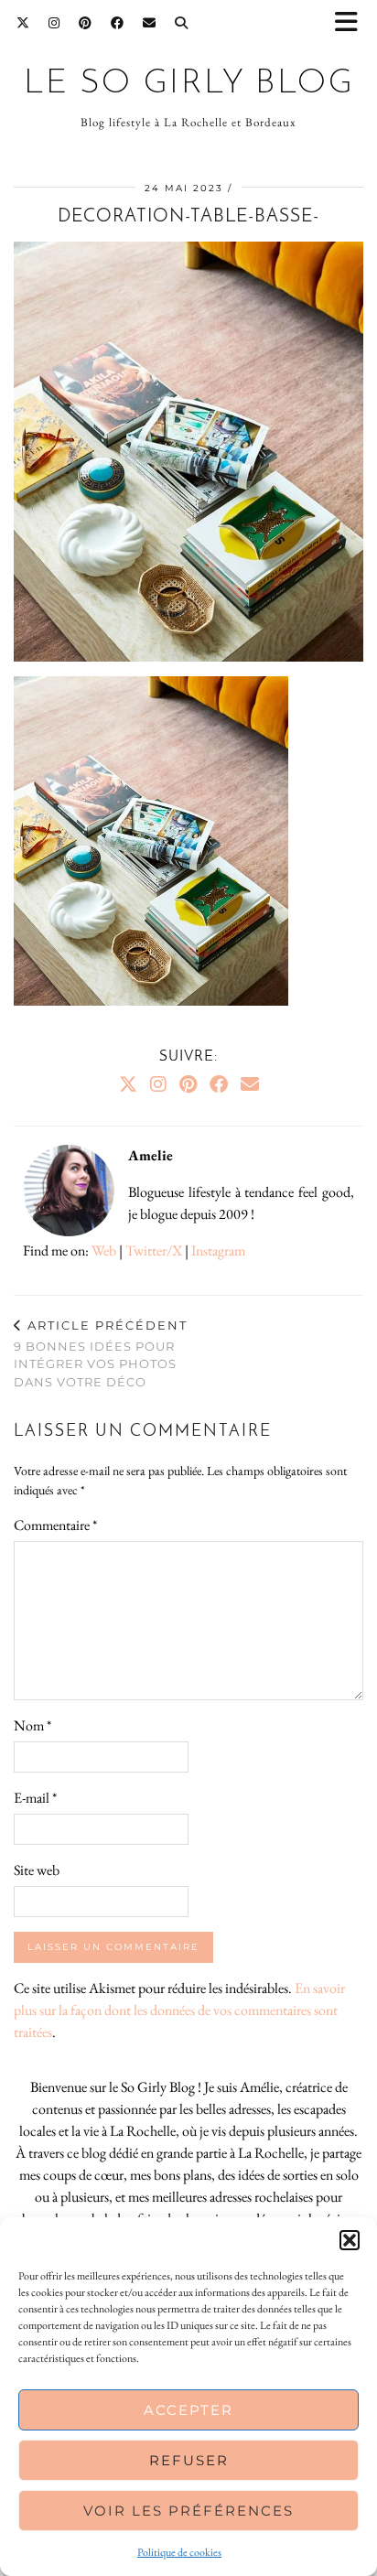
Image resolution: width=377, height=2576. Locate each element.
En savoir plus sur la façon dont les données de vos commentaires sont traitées (179, 2010)
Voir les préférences (188, 2511)
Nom (32, 1725)
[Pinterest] (86, 23)
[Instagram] (54, 23)
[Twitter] (23, 23)
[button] (352, 23)
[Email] (150, 23)
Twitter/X (154, 1250)
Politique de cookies (179, 2552)
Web (104, 1250)
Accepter (188, 2410)
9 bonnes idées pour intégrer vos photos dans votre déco (101, 1353)
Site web (37, 1870)
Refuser (189, 2460)
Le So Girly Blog (189, 84)
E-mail (35, 1798)
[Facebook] (118, 23)
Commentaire (55, 1525)
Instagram (218, 1250)
